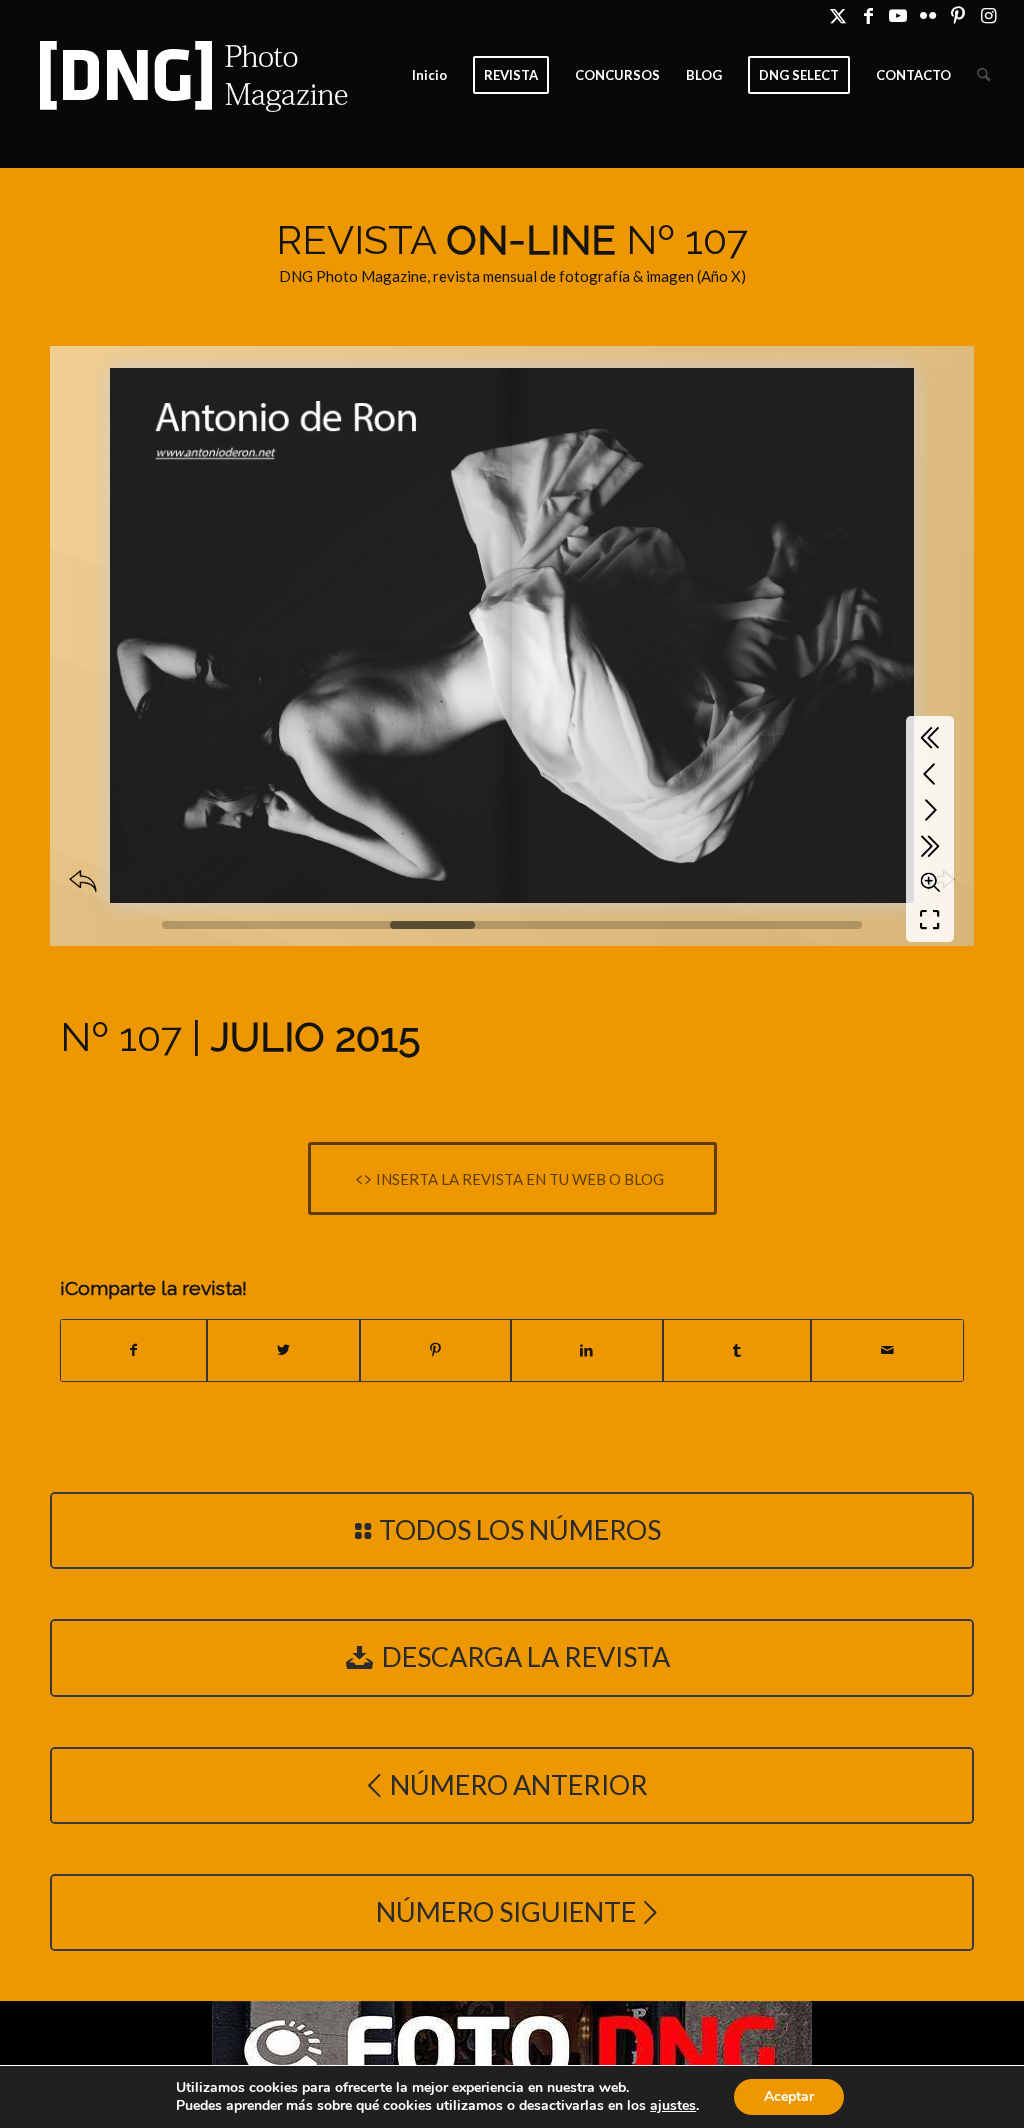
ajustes (673, 2106)
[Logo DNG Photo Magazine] (190, 75)
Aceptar (789, 2096)
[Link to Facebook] (868, 15)
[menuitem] (429, 75)
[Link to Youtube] (898, 15)
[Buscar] (983, 75)
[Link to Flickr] (928, 15)
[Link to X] (838, 15)
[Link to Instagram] (989, 15)
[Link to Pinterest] (958, 15)
